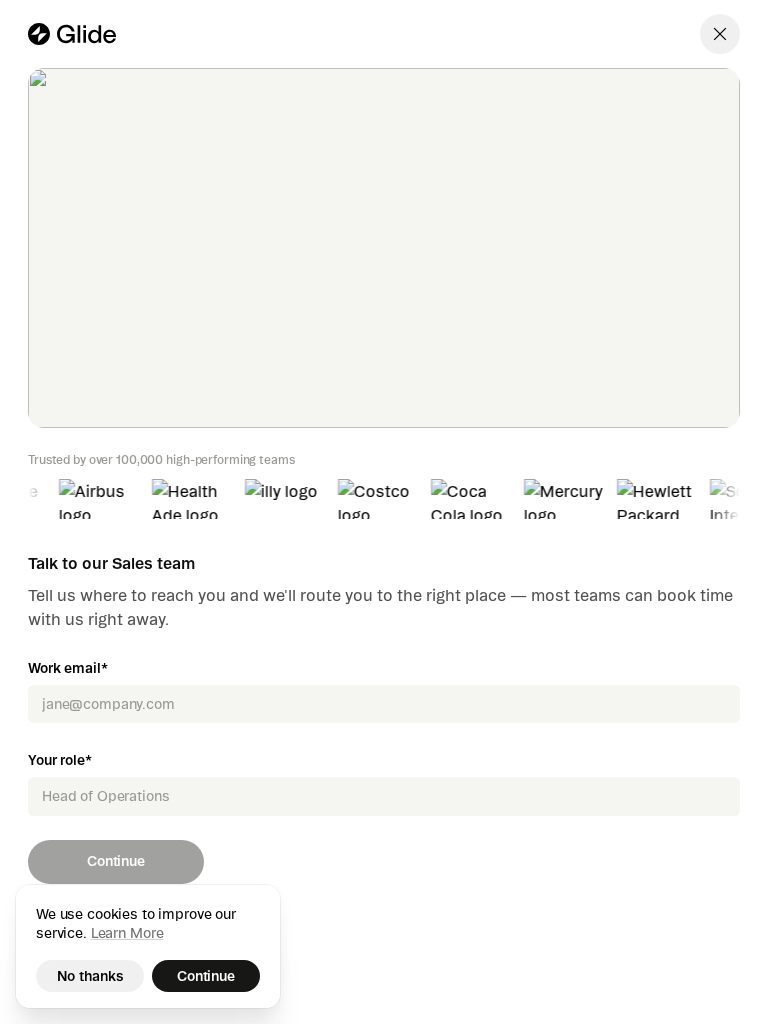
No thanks (90, 976)
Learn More (127, 933)
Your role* (60, 760)
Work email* (67, 668)
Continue (116, 861)
